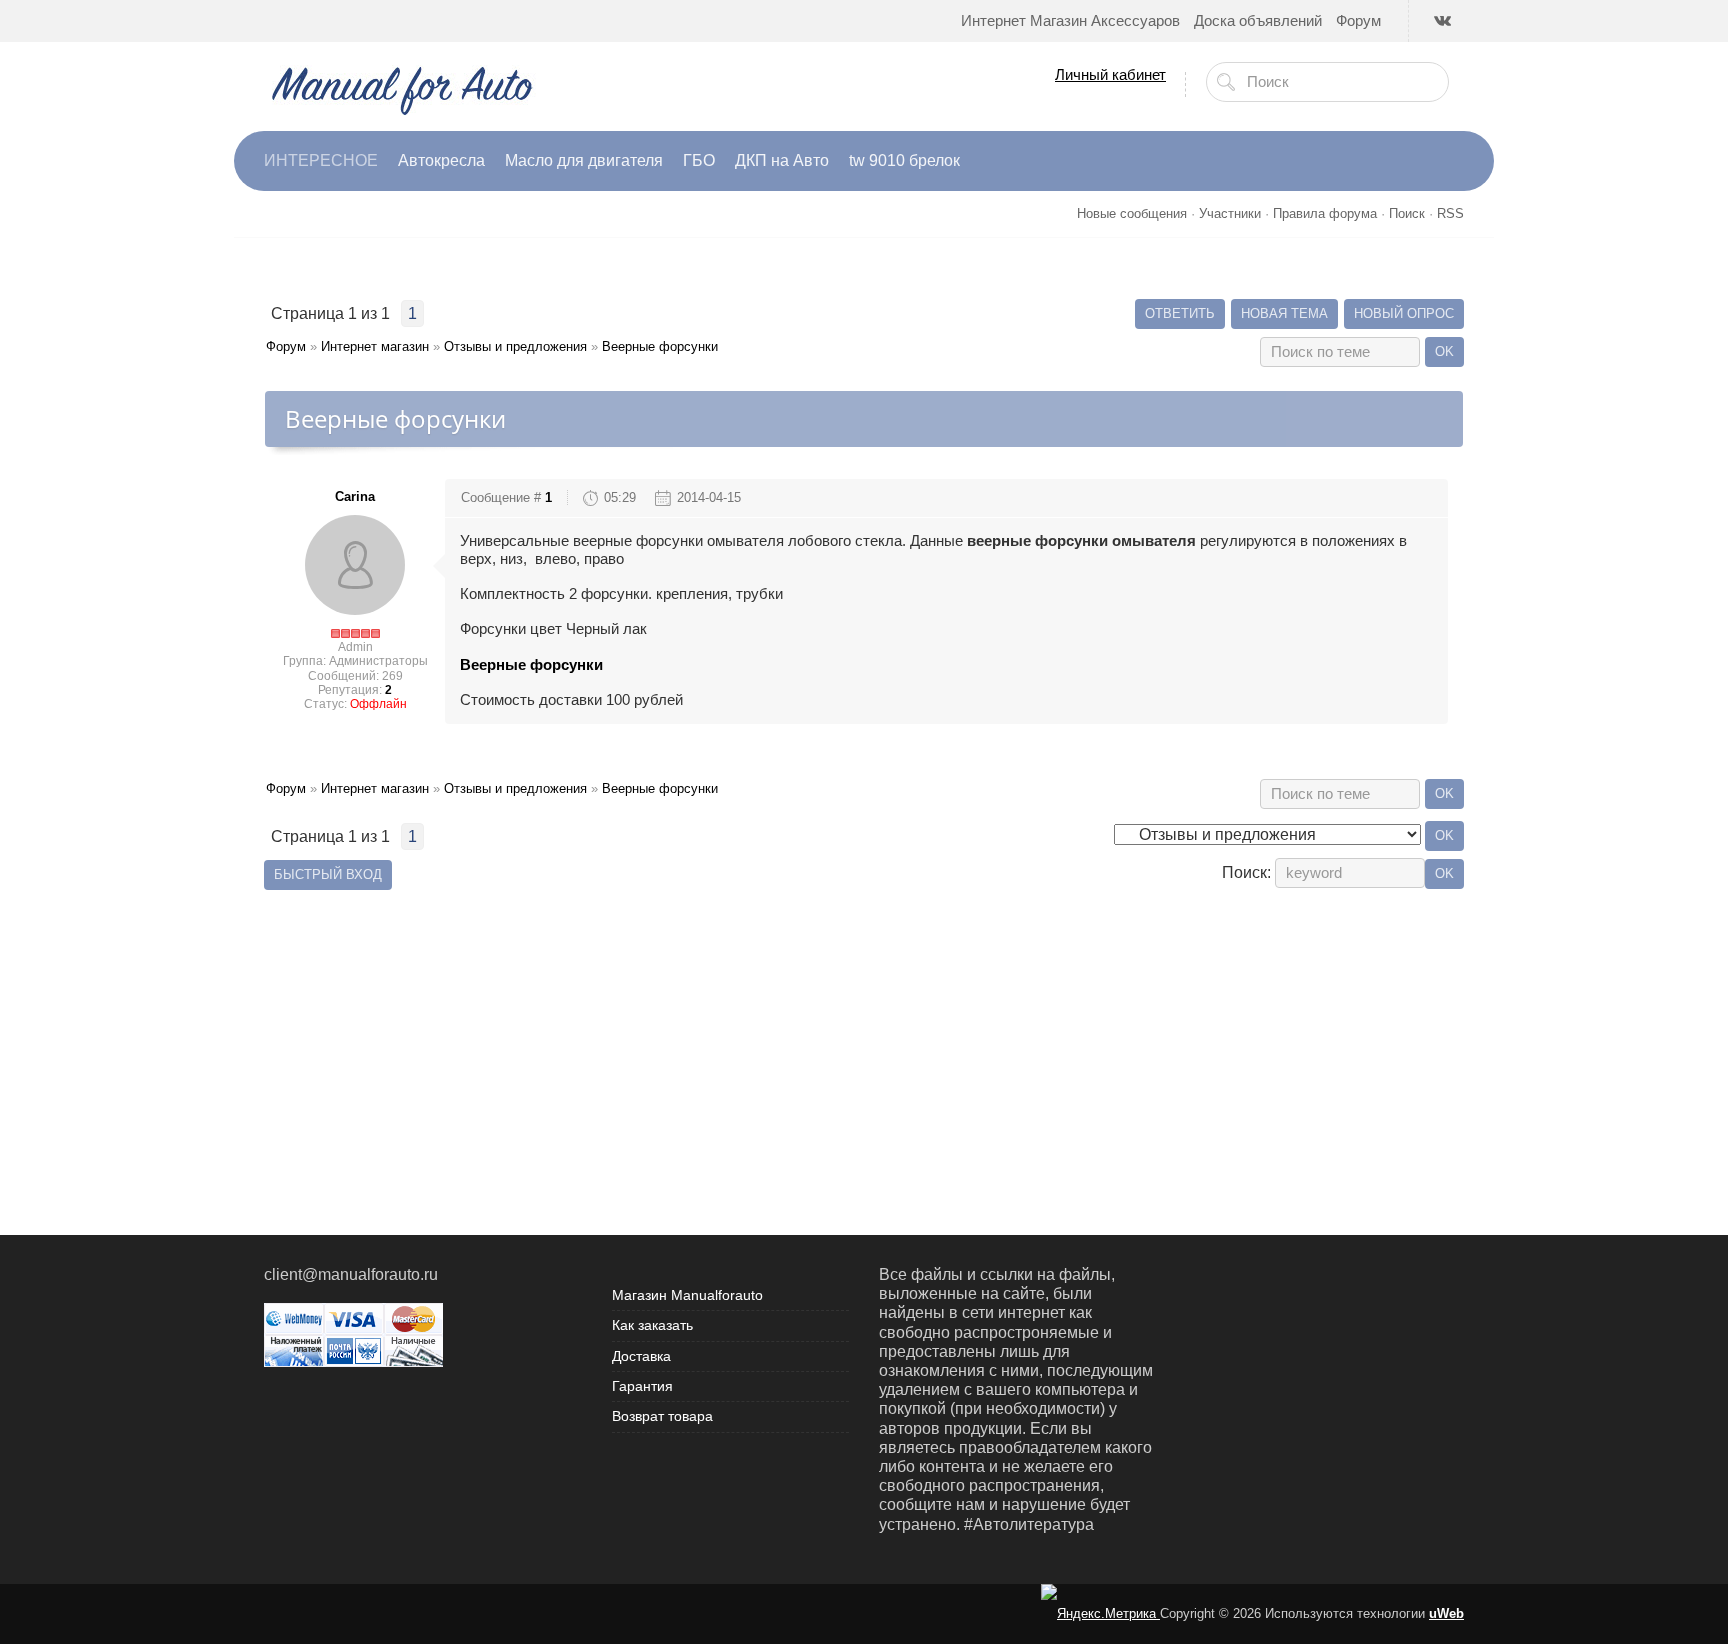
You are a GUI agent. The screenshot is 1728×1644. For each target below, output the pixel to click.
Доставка (641, 1356)
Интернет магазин (375, 346)
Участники (1230, 213)
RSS (1450, 213)
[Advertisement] (864, 1035)
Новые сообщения (1132, 213)
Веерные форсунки (660, 346)
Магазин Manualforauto (687, 1295)
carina (355, 496)
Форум (286, 346)
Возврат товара (662, 1416)
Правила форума (1325, 213)
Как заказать (652, 1325)
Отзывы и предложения (515, 346)
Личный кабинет (1110, 74)
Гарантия (642, 1386)
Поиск (1407, 213)
